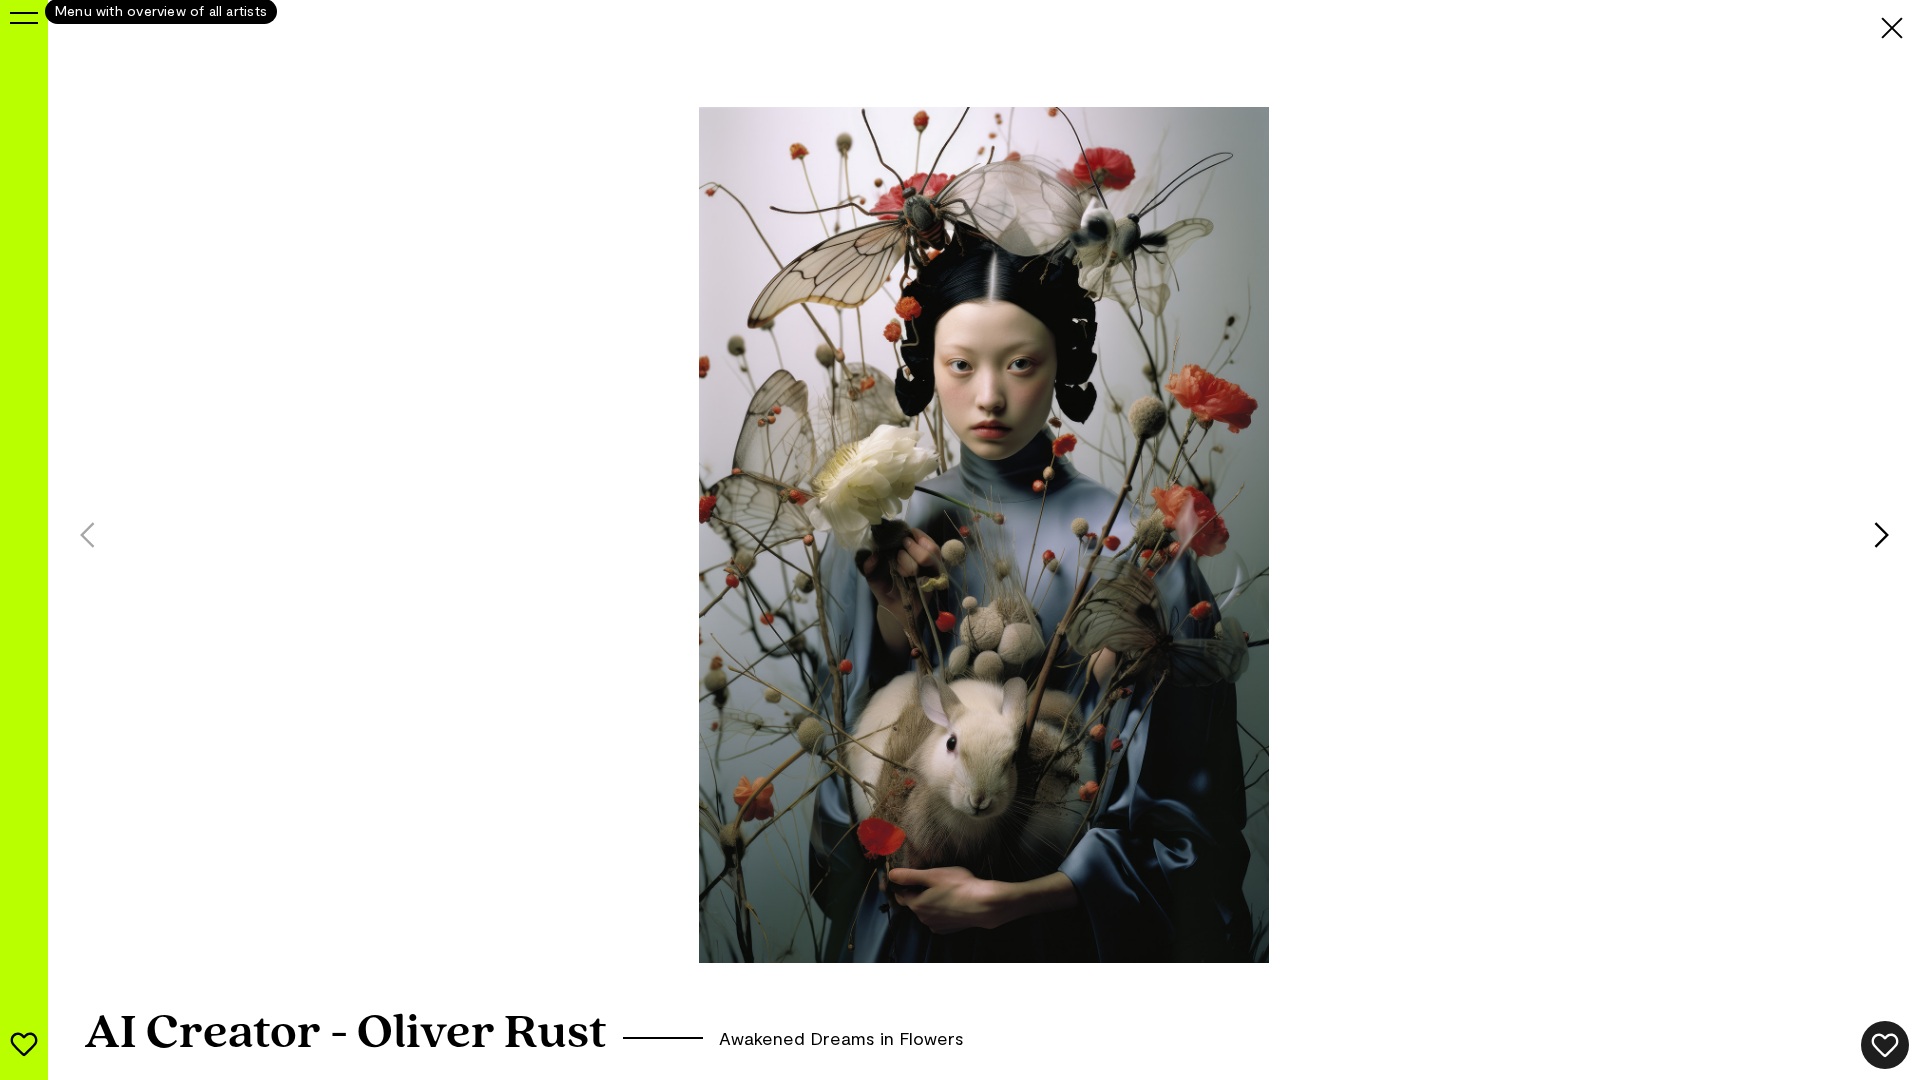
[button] (1896, 535)
